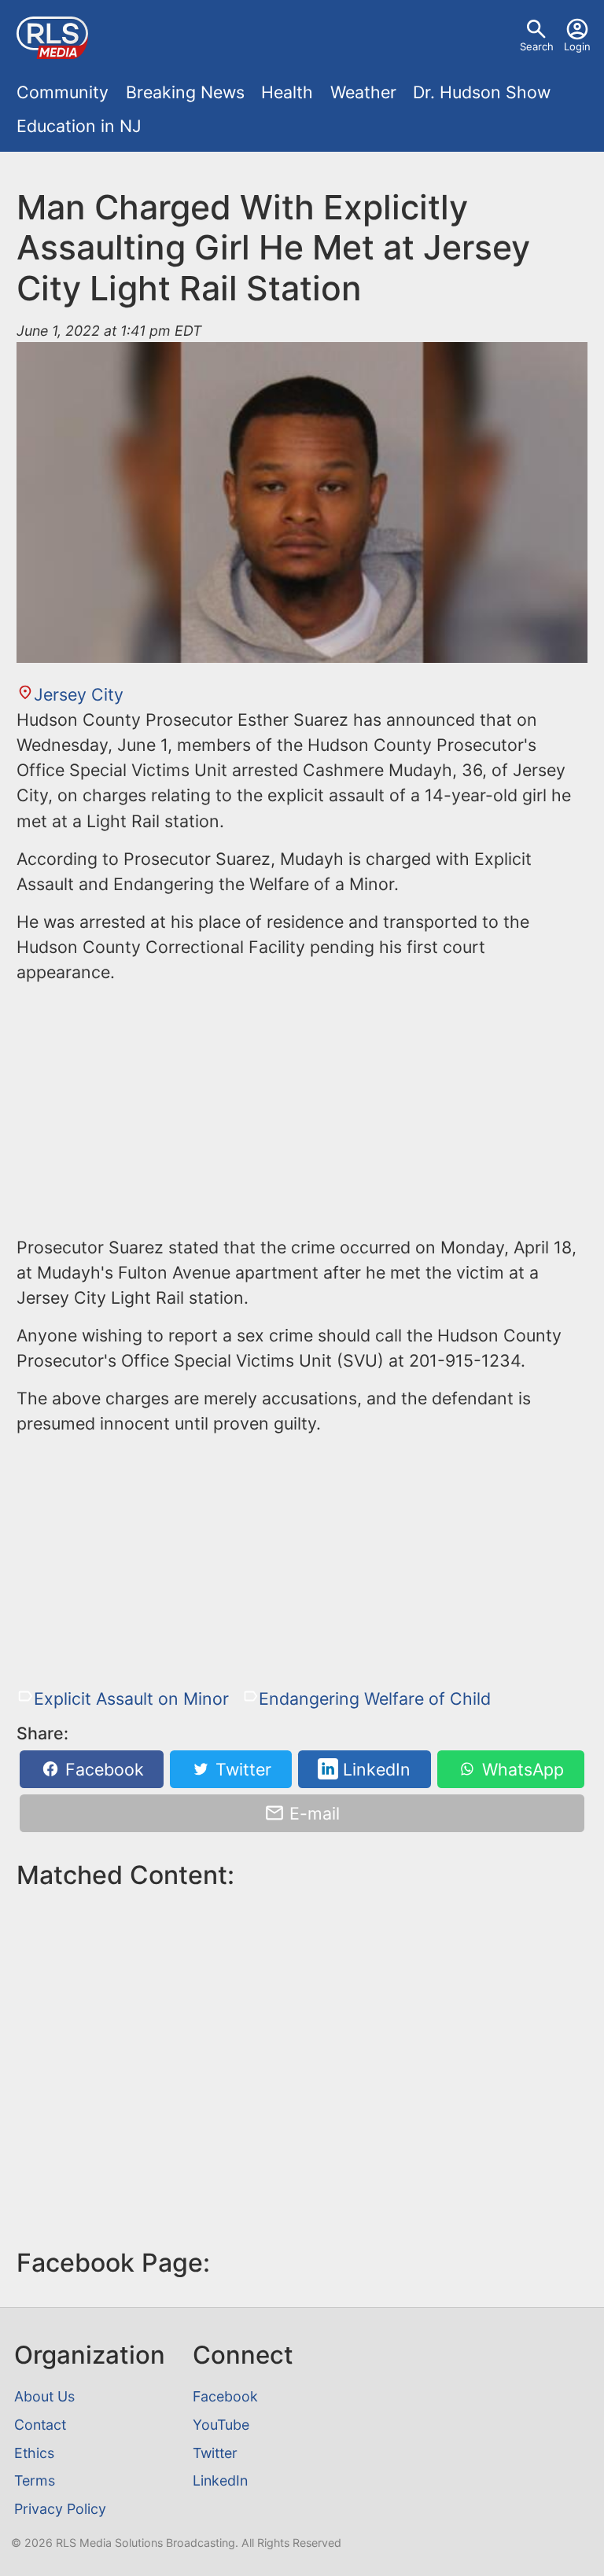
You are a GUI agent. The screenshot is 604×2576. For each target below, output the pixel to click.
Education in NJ (79, 126)
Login (577, 46)
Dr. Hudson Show (482, 92)
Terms (35, 2480)
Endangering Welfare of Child (375, 1698)
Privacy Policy (60, 2509)
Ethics (34, 2453)
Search (537, 46)
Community (63, 92)
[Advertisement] (302, 1107)
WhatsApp (521, 1769)
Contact (40, 2425)
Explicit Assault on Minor (131, 1698)
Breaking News (185, 92)
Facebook (102, 1769)
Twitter (241, 1769)
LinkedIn (374, 1769)
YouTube (221, 2425)
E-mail (312, 1813)
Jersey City (78, 694)
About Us (44, 2396)
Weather (363, 92)
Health (287, 92)
